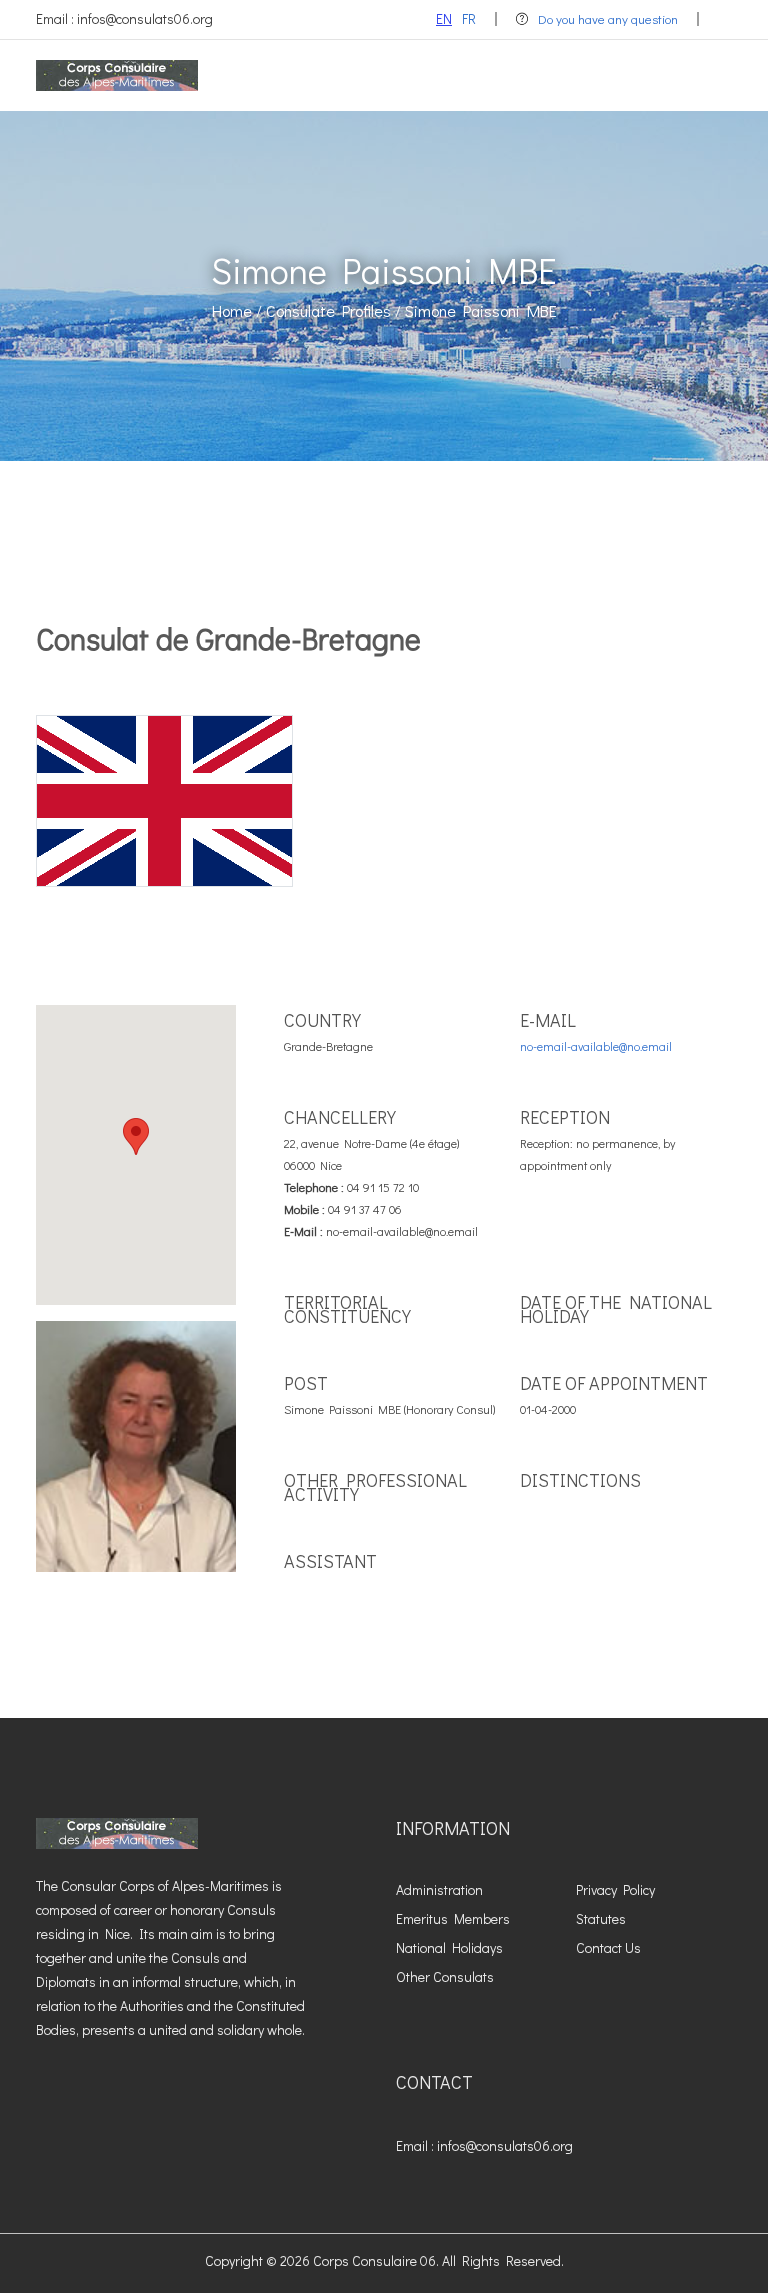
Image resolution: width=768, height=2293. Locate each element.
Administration (439, 1889)
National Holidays (449, 1947)
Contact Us (608, 1947)
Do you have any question (608, 18)
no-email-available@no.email (596, 1046)
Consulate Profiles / (333, 310)
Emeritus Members (453, 1918)
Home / (237, 310)
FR (469, 18)
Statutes (601, 1918)
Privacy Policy (615, 1889)
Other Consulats (445, 1976)
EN (444, 18)
